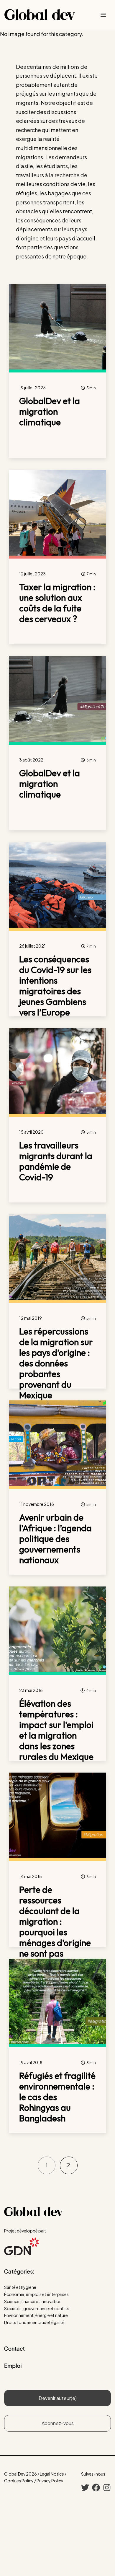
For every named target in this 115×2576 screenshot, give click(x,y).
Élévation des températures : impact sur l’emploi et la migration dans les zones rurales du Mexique (56, 1730)
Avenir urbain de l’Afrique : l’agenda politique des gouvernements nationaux (55, 1539)
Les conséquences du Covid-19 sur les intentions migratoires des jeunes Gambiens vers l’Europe (55, 986)
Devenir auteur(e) (58, 2398)
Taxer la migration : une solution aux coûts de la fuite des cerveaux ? (57, 603)
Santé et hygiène (20, 2287)
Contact (14, 2348)
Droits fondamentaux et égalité (34, 2322)
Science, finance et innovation (33, 2301)
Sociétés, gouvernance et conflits (37, 2308)
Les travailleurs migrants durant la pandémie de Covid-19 (56, 1161)
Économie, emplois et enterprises (36, 2294)
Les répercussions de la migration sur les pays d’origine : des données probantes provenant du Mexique (56, 1363)
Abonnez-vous (58, 2423)
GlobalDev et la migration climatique (50, 411)
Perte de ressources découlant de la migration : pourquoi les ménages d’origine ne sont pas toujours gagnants (55, 1927)
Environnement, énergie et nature (36, 2315)
